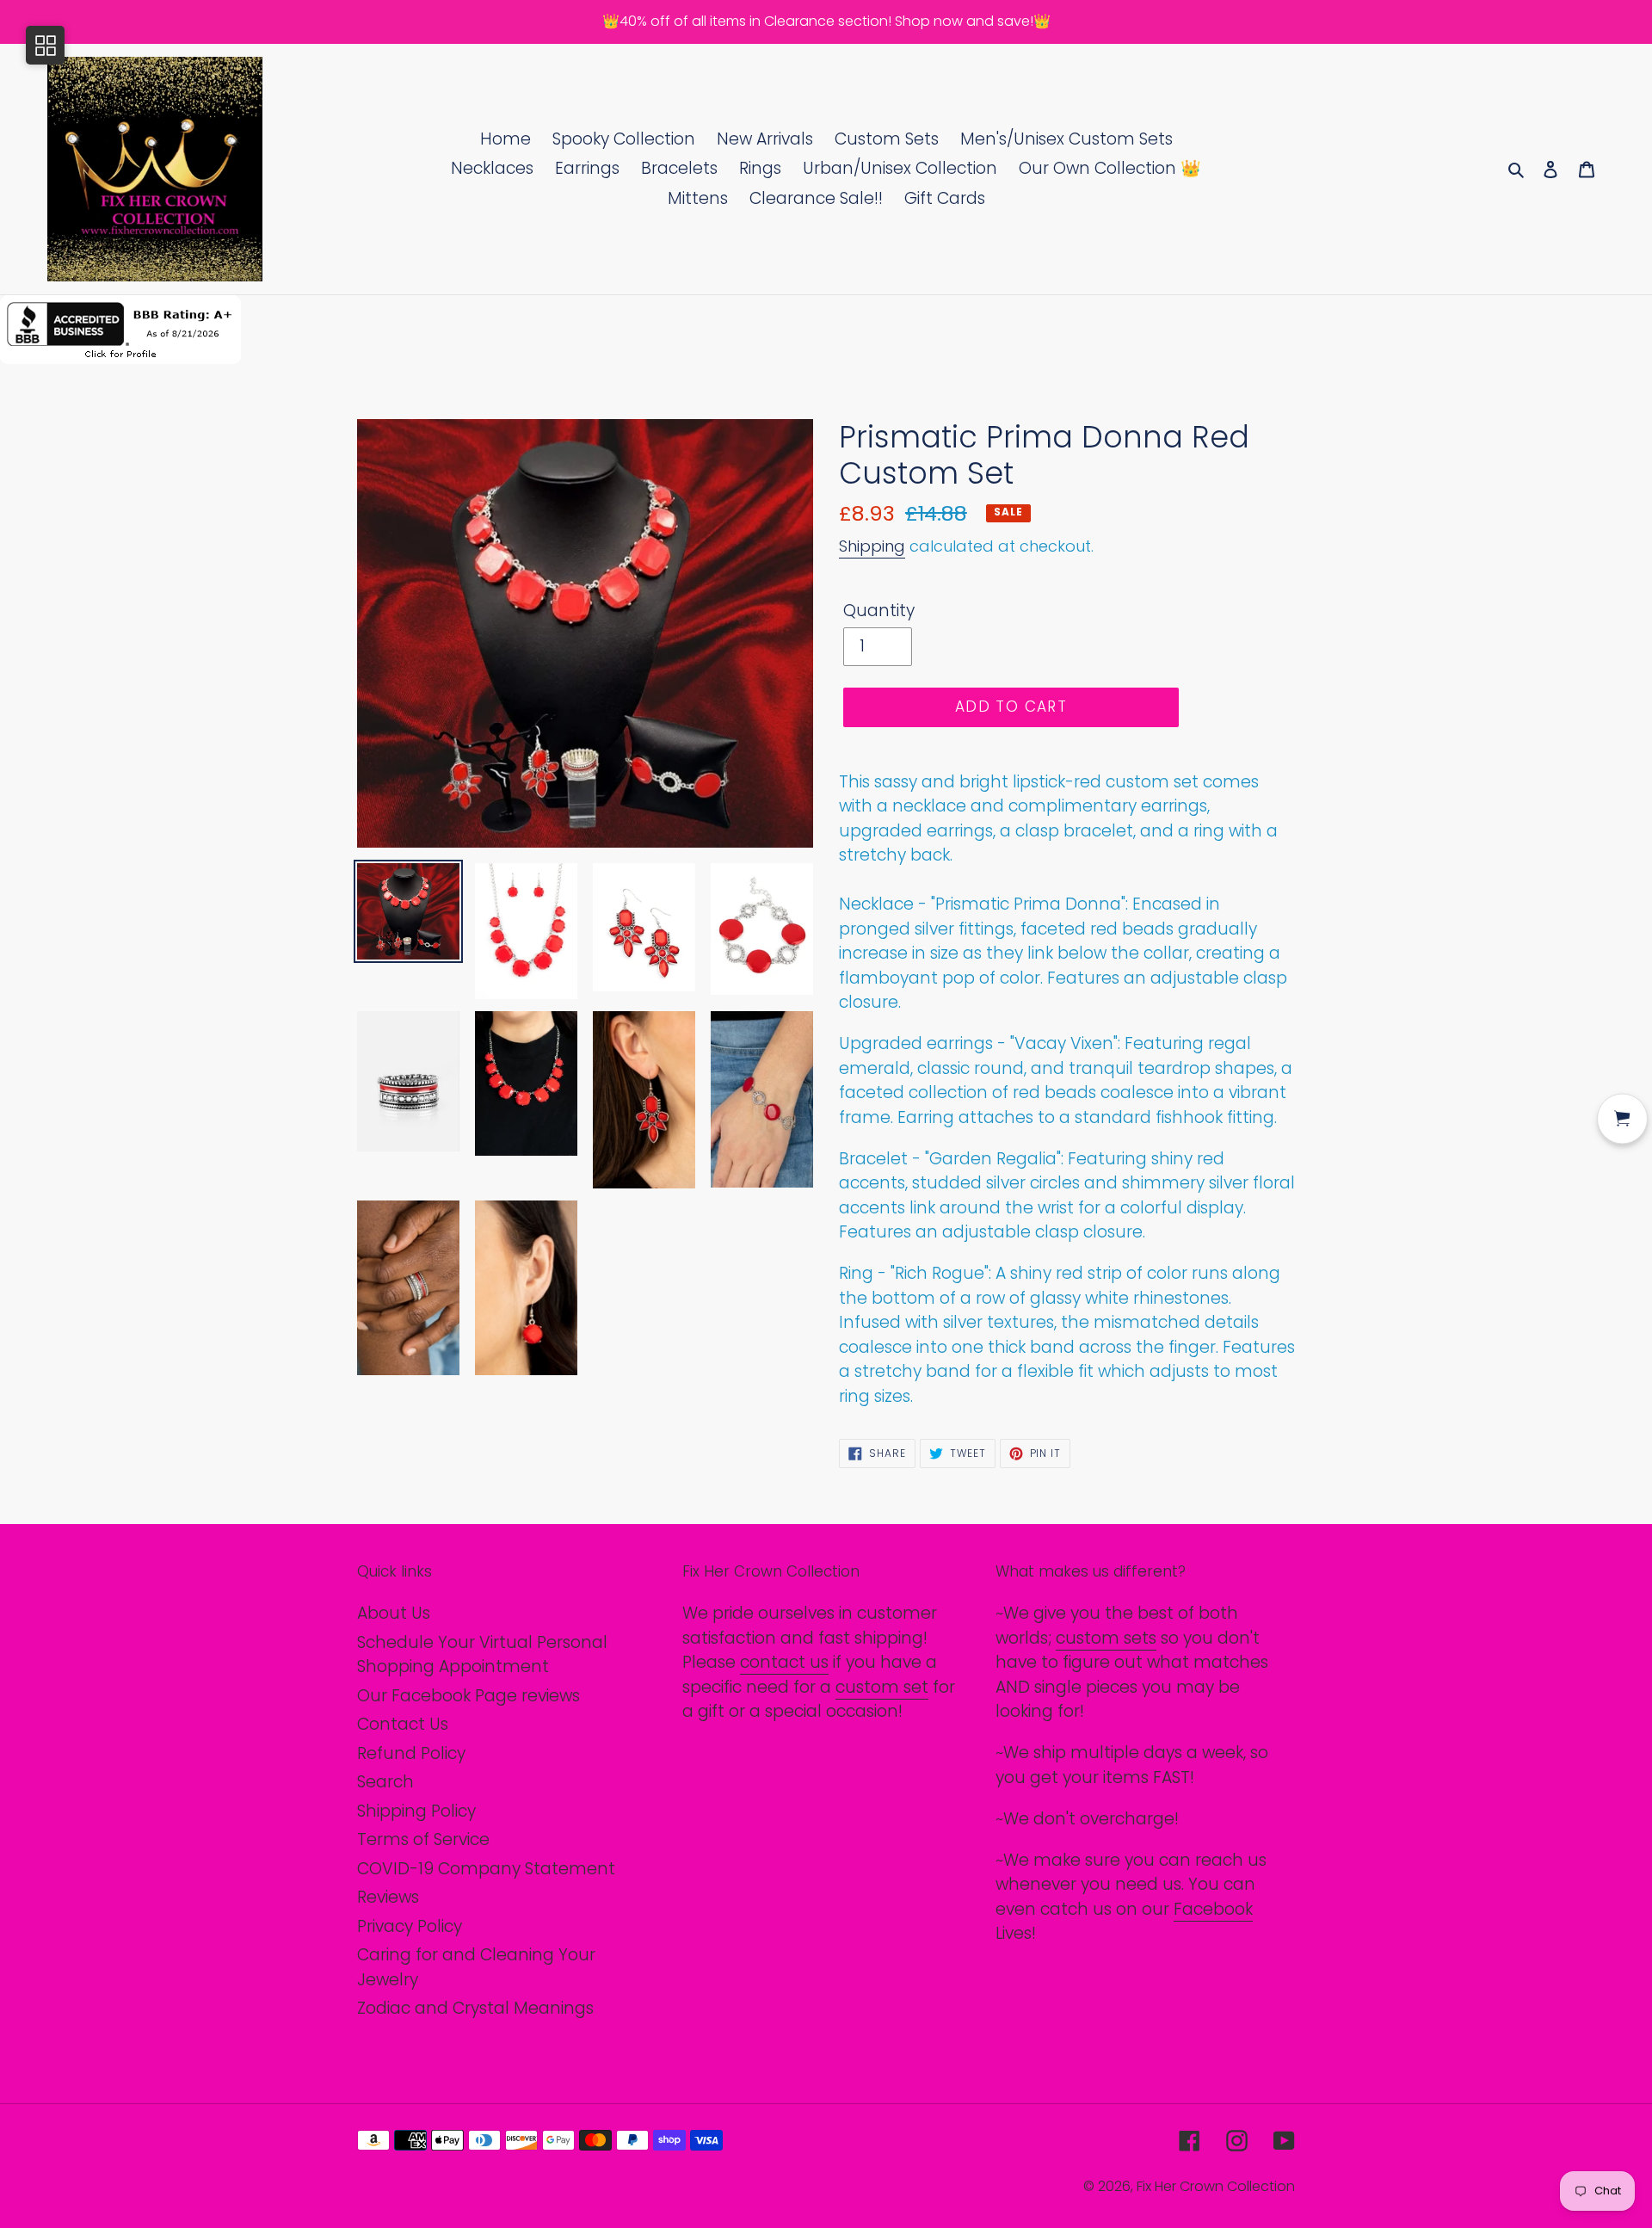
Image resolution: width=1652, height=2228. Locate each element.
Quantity (879, 611)
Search (385, 1782)
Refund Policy (411, 1753)
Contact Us (403, 1724)
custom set (882, 1687)
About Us (394, 1613)
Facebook (1213, 1909)
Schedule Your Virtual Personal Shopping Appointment (482, 1655)
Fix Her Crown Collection (1216, 2186)
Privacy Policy (410, 1926)
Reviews (388, 1897)
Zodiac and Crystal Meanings (475, 2008)
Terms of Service (423, 1839)
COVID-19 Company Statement (486, 1869)
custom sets (1106, 1638)
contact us (784, 1662)
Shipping (872, 546)
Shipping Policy (416, 1811)
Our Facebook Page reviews (468, 1696)
